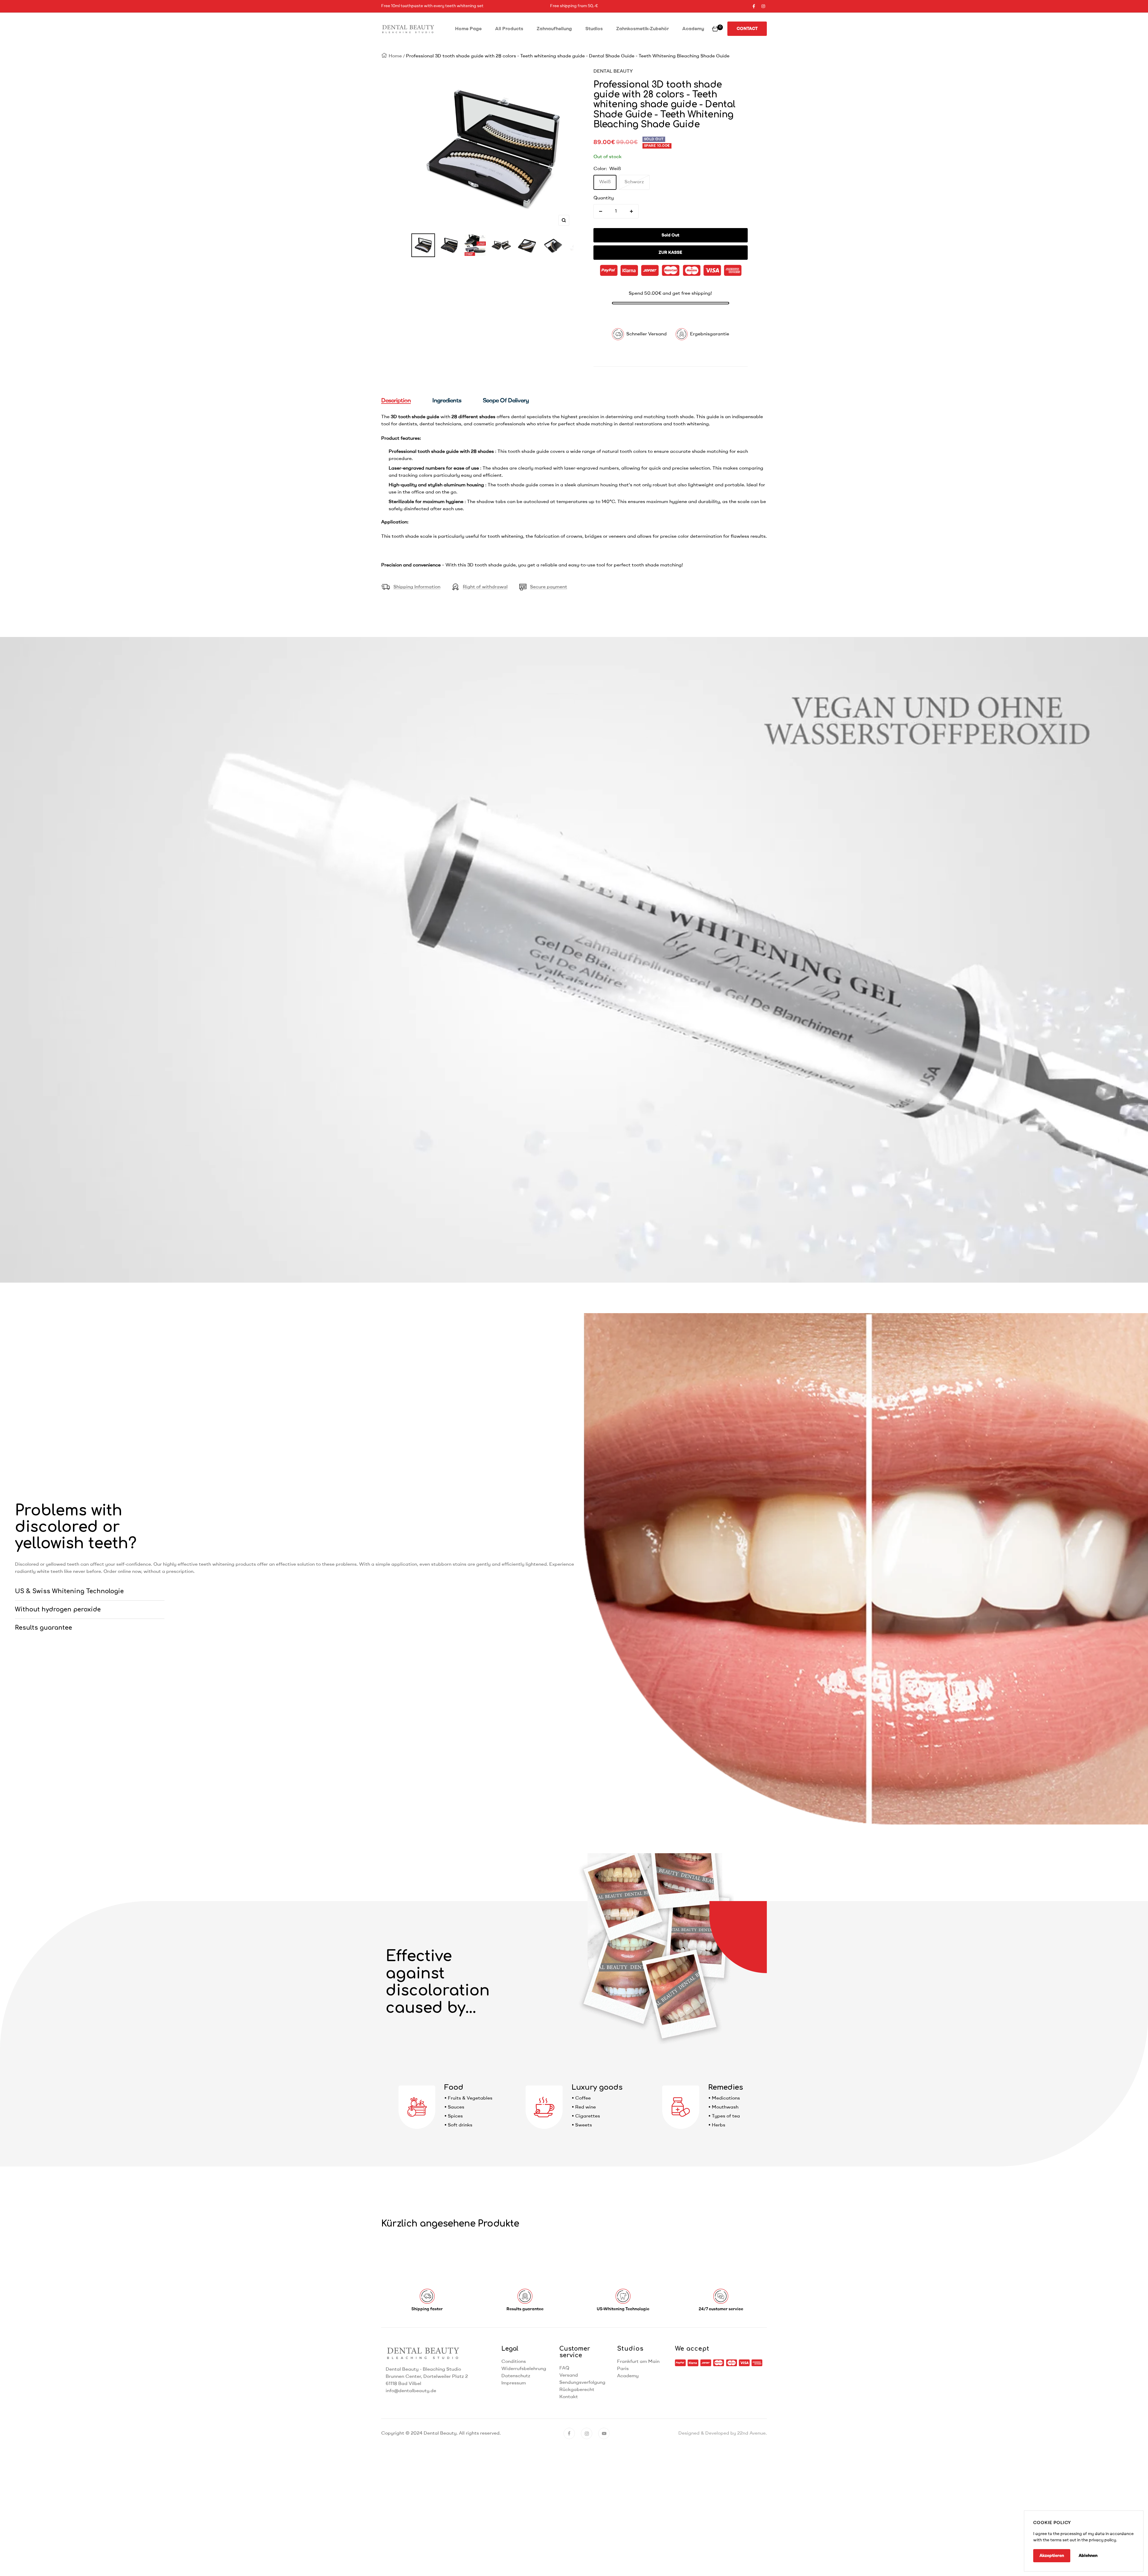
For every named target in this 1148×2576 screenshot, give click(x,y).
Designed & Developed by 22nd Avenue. (723, 2433)
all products (509, 29)
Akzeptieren (1052, 2556)
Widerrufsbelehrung (524, 2369)
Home (395, 56)
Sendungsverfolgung (582, 2383)
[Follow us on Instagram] (763, 6)
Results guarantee (43, 1628)
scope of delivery (506, 401)
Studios (594, 29)
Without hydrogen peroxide (58, 1610)
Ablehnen (1088, 2556)
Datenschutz (516, 2376)
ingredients (447, 401)
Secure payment (549, 587)
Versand (569, 2375)
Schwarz (634, 182)
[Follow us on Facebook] (754, 6)
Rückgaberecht (577, 2390)
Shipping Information (417, 587)
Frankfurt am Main (638, 2362)
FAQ (564, 2368)
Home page (468, 29)
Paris (623, 2369)
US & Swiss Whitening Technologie (69, 1591)
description (396, 401)
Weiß (605, 182)
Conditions (514, 2362)
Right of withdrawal (485, 587)
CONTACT (747, 29)
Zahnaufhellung (554, 29)
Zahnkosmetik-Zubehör (642, 29)
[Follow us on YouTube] (604, 2433)
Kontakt (569, 2397)
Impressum (514, 2383)
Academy (693, 29)
